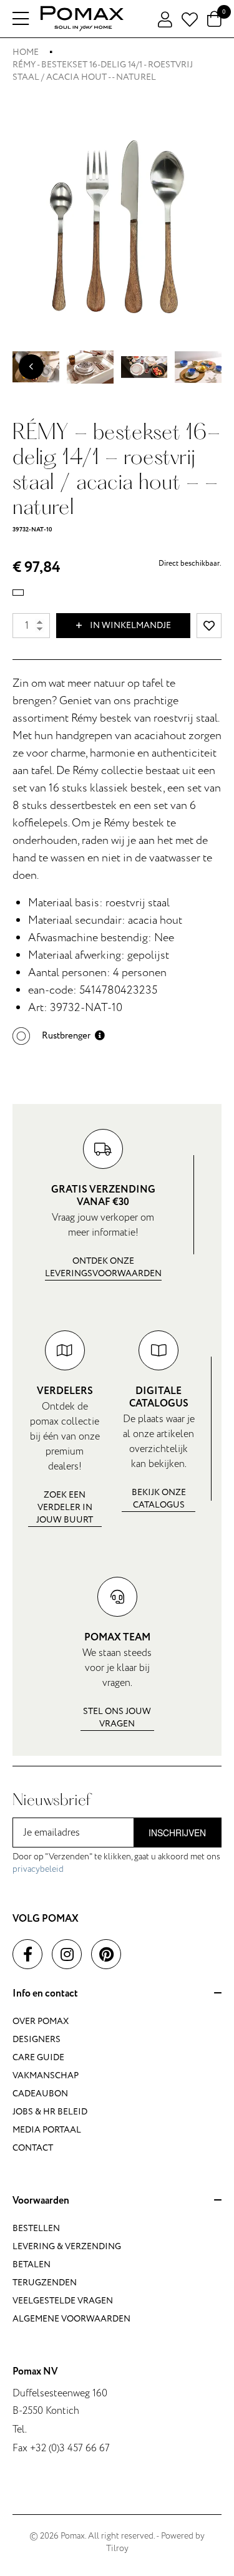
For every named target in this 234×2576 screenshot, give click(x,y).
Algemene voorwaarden (71, 2319)
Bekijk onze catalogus (159, 1499)
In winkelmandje (129, 625)
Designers (37, 2039)
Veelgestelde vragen (63, 2301)
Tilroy (117, 2548)
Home (26, 52)
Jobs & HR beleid (50, 2112)
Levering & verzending (67, 2246)
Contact (33, 2148)
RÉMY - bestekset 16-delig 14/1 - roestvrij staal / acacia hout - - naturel (103, 71)
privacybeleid (38, 1869)
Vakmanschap (46, 2075)
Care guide (38, 2057)
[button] (59, 1036)
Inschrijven (177, 1833)
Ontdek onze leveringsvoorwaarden (103, 1267)
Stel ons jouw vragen (117, 1717)
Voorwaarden (41, 2201)
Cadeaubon (40, 2094)
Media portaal (47, 2130)
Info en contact (45, 1994)
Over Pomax (41, 2021)
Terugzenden (45, 2283)
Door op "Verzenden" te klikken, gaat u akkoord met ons (116, 1863)
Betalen (32, 2264)
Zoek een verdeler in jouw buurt (65, 1507)
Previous (31, 367)
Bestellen (36, 2228)
